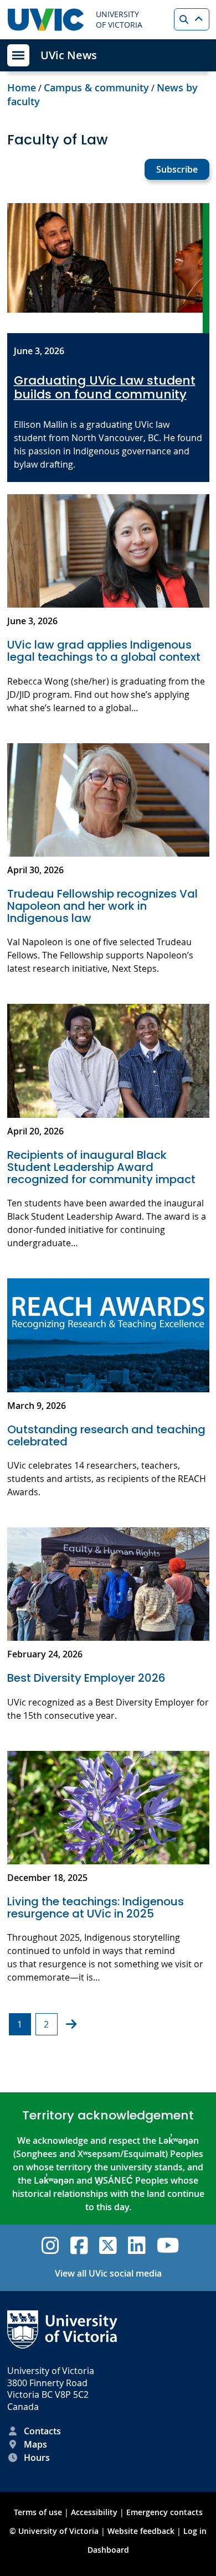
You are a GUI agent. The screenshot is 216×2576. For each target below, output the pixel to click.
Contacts (42, 2431)
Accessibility (94, 2512)
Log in (195, 2531)
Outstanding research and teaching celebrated (106, 1435)
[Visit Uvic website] (46, 20)
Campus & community (96, 87)
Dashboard (108, 2550)
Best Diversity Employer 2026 (88, 1678)
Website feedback (141, 2531)
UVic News (69, 55)
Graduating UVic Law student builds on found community (105, 388)
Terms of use (38, 2512)
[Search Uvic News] (192, 19)
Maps (35, 2444)
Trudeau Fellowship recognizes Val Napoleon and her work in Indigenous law (102, 906)
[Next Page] (71, 2024)
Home (22, 87)
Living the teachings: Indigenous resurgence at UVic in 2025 (96, 1908)
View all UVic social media (108, 2273)
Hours (37, 2458)
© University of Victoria (55, 2531)
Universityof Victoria (119, 20)
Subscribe (177, 169)
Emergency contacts (164, 2512)
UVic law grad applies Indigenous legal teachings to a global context (104, 651)
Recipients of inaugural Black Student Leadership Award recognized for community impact (101, 1167)
